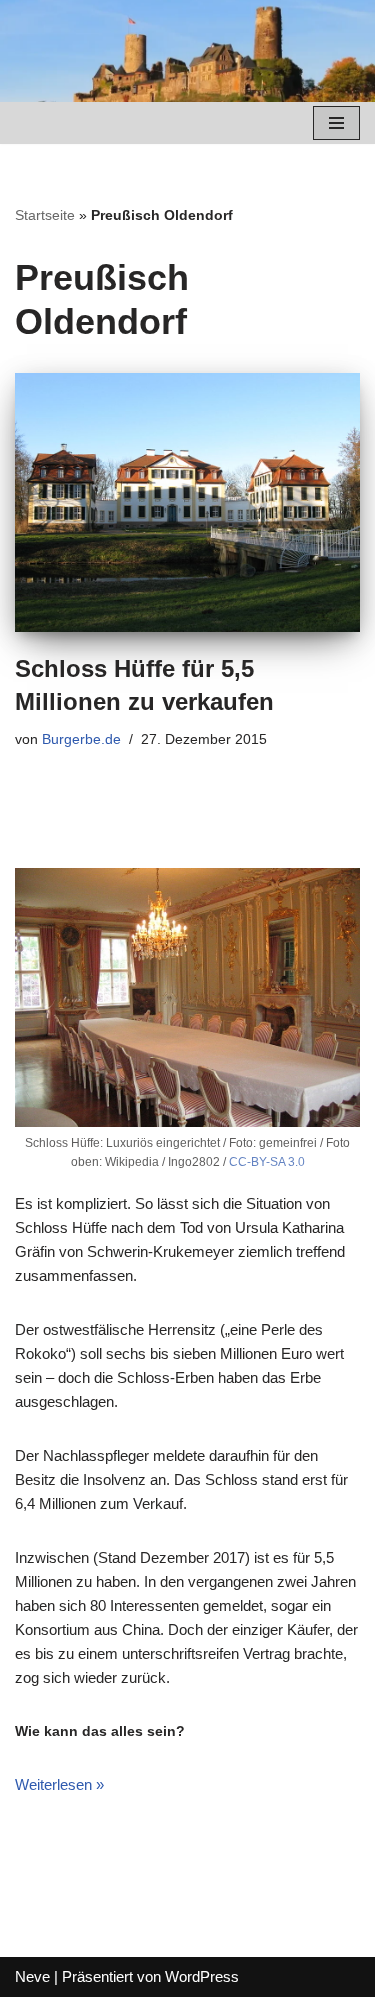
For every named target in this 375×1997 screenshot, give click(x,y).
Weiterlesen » (59, 1784)
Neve (32, 1976)
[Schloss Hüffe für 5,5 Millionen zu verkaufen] (187, 502)
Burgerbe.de (81, 739)
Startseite (45, 215)
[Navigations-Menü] (336, 123)
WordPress (202, 1976)
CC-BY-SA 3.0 (267, 1162)
